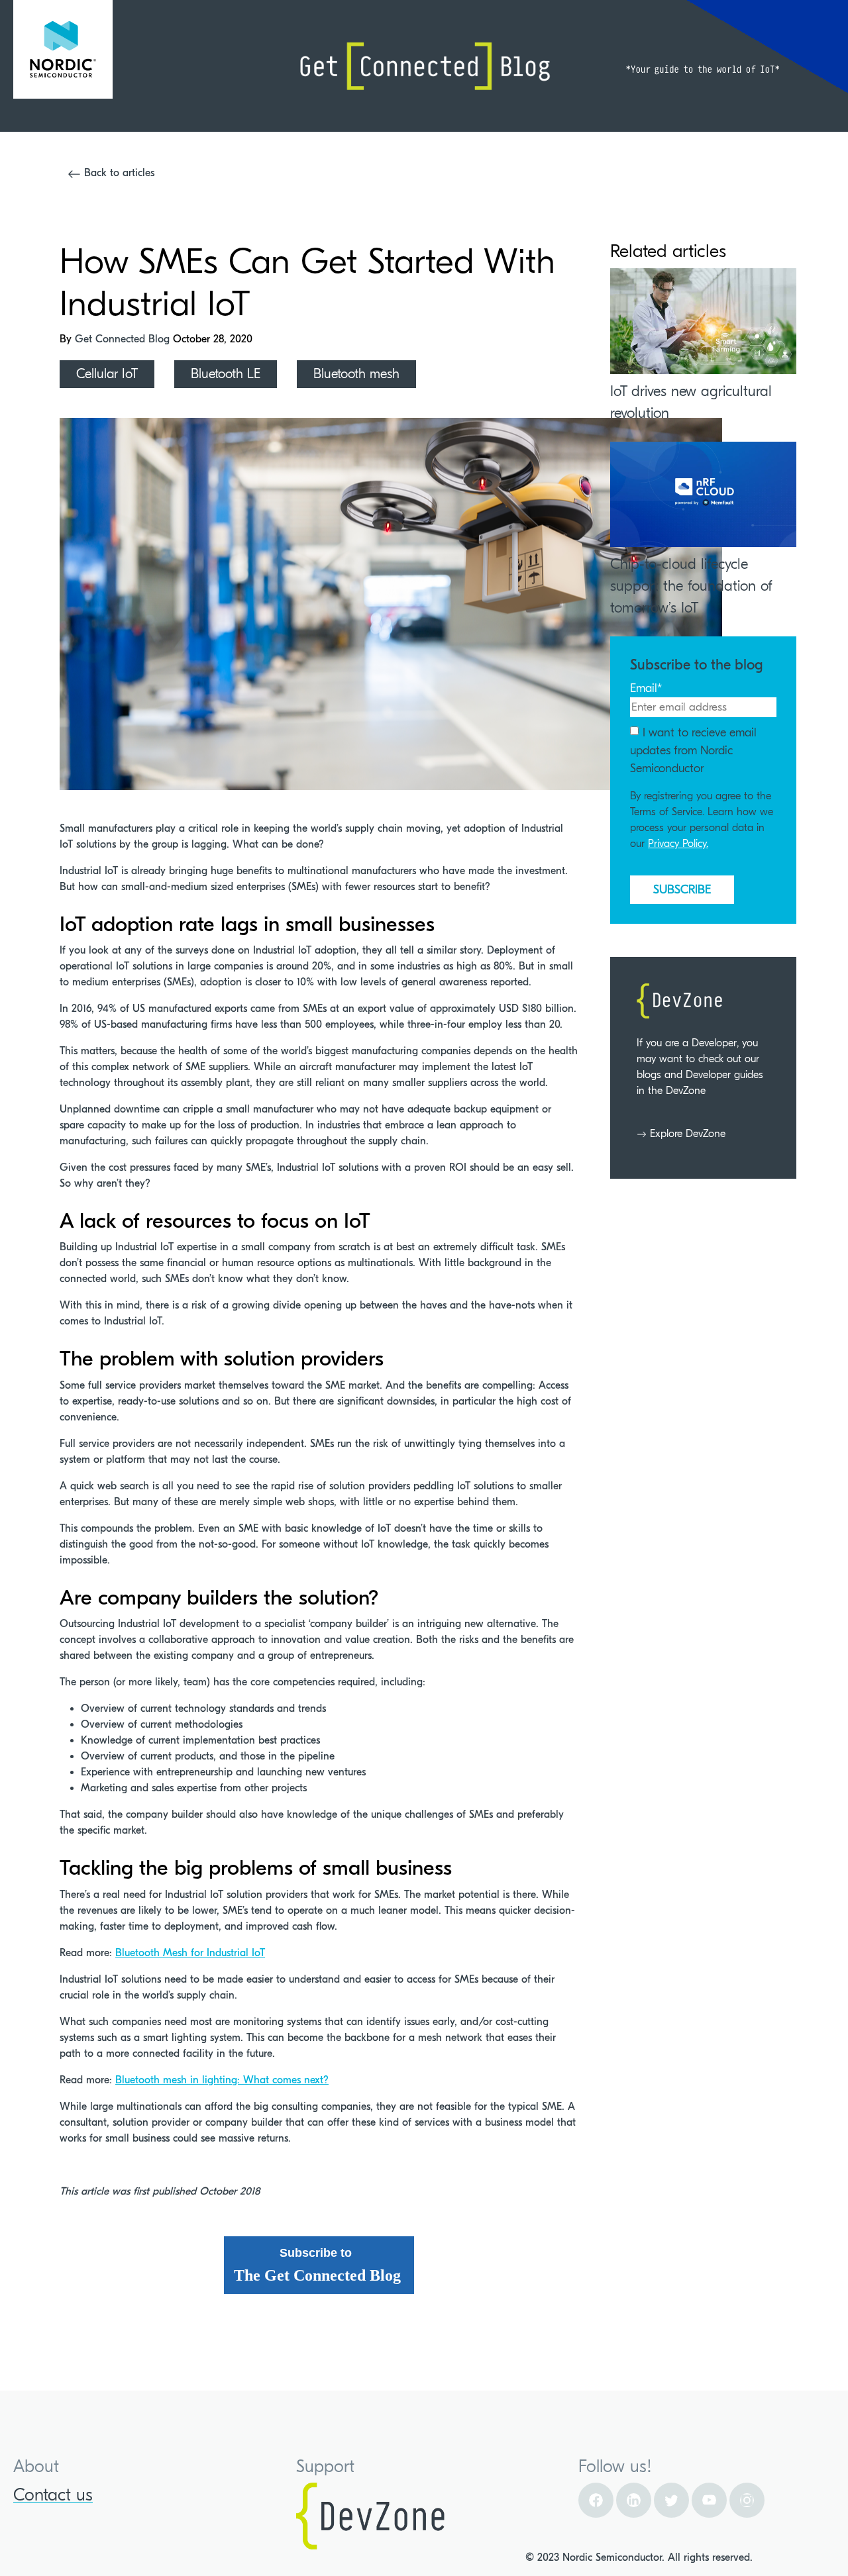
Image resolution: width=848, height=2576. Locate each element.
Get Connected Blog (124, 339)
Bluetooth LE (226, 374)
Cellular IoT (107, 374)
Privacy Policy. (678, 844)
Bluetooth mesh (356, 374)
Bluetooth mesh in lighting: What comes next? (222, 2080)
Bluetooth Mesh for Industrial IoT (190, 1953)
